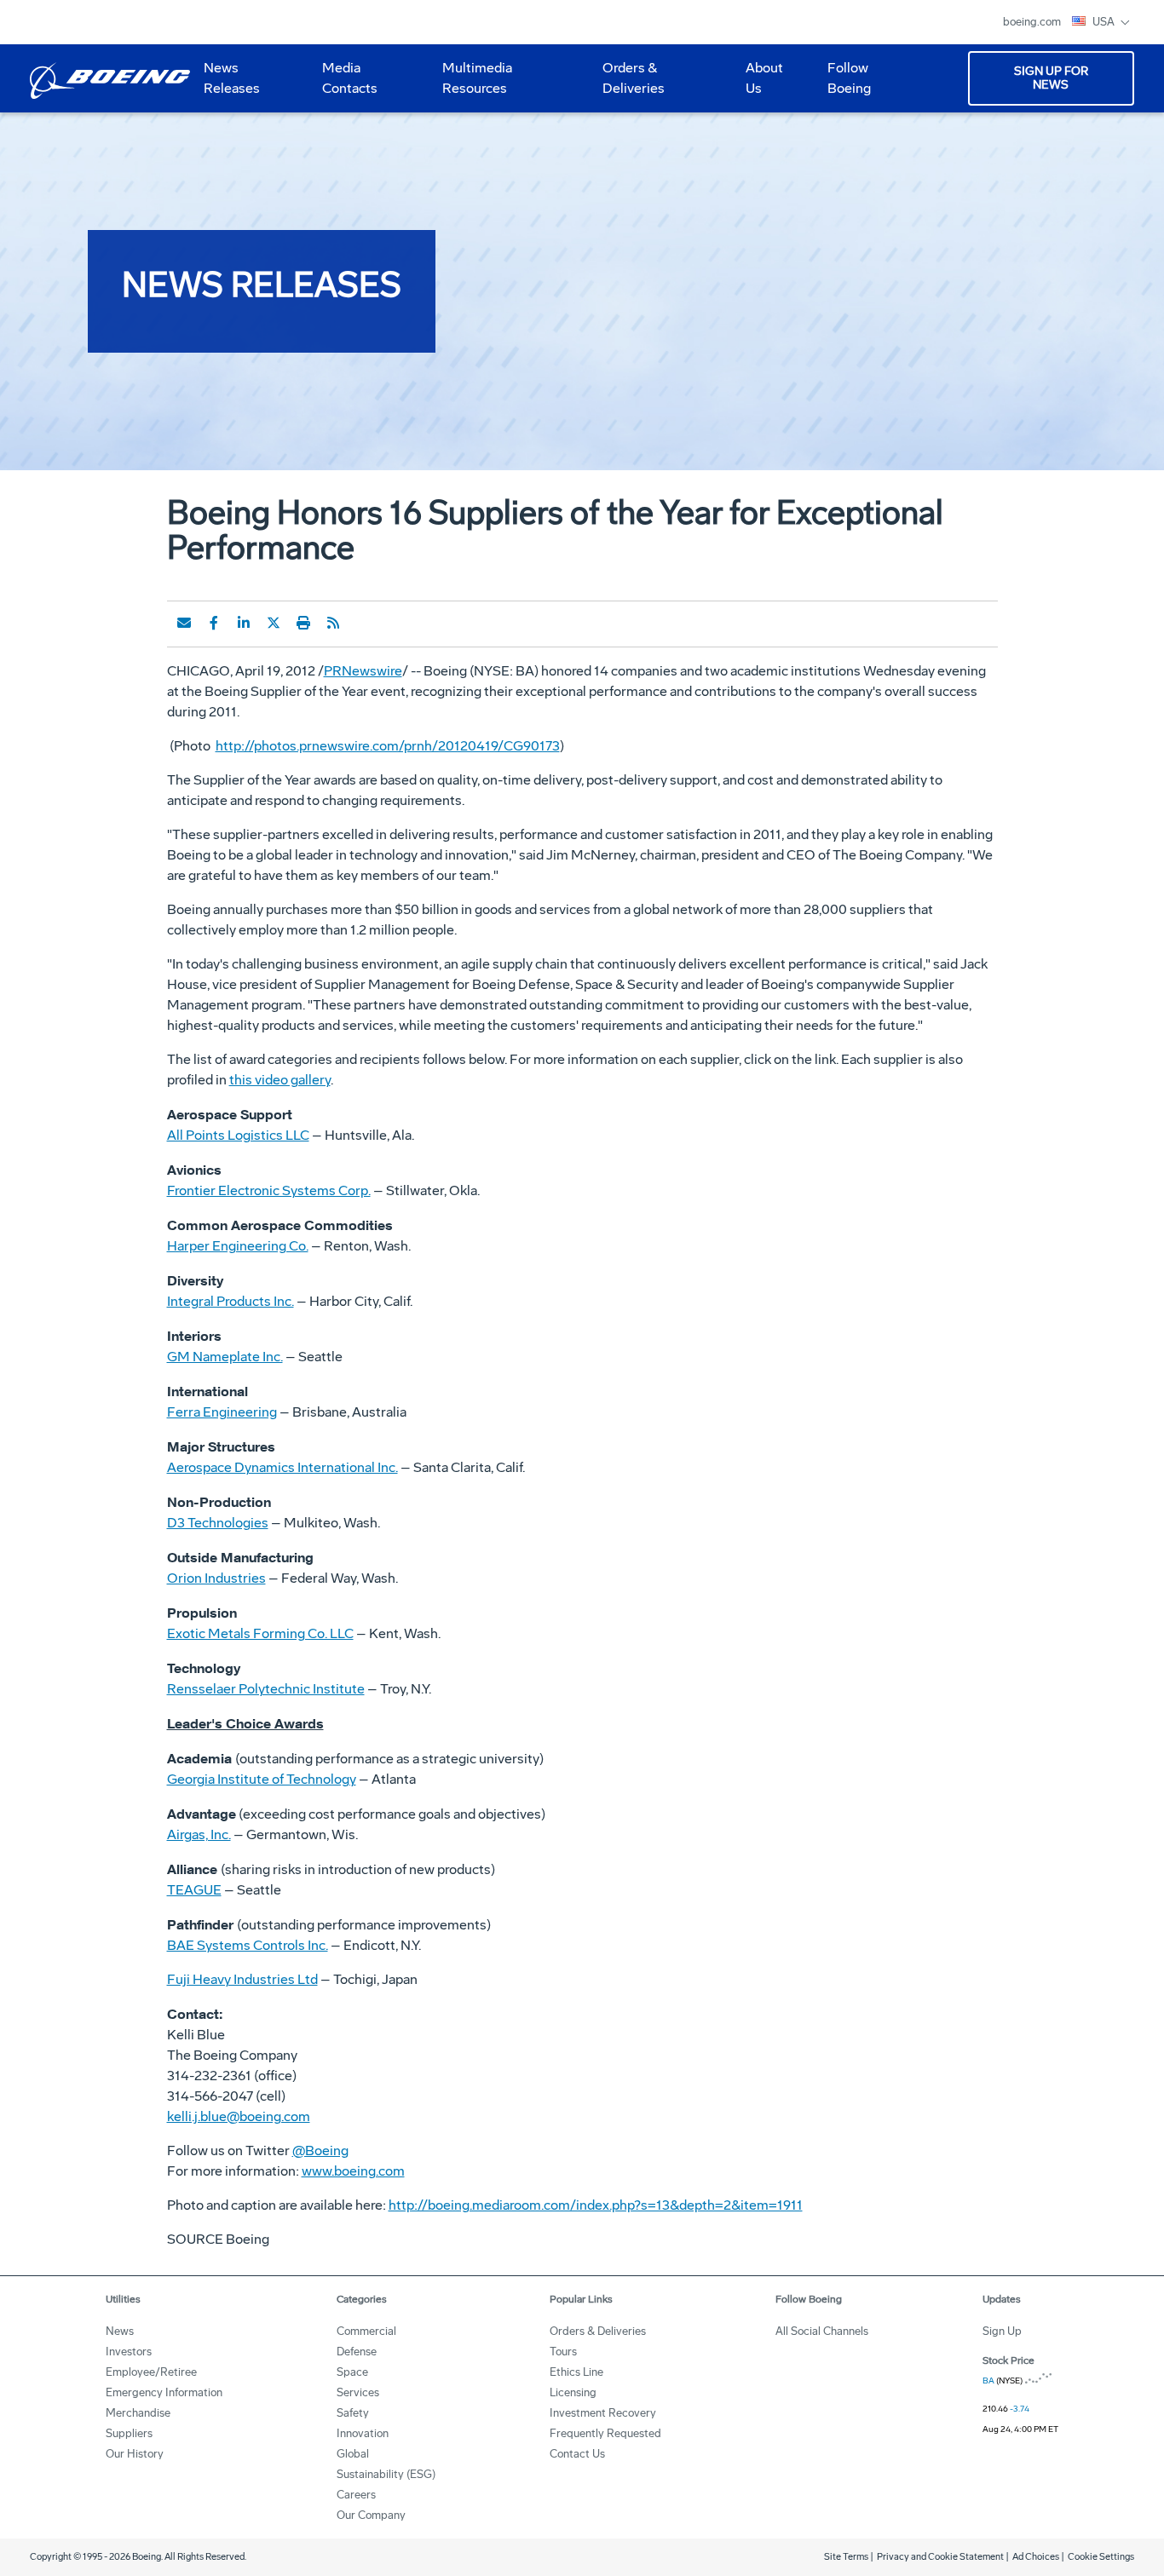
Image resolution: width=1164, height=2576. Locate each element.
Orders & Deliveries (627, 84)
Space (352, 2372)
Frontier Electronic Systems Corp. (269, 1190)
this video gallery (280, 1080)
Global (353, 2454)
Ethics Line (576, 2372)
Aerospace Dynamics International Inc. (282, 1467)
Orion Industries (216, 1578)
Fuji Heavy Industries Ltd (242, 1979)
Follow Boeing (849, 78)
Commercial (366, 2331)
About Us (758, 84)
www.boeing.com (353, 2171)
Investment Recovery (603, 2413)
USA (1105, 22)
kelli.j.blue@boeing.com (239, 2116)
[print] (303, 623)
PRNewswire (363, 671)
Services (358, 2392)
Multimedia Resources (470, 84)
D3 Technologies (218, 1523)
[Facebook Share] (214, 623)
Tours (563, 2352)
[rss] (333, 623)
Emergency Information (164, 2392)
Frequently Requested (605, 2433)
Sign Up (1002, 2331)
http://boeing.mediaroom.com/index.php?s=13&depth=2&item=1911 (596, 2205)
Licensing (573, 2392)
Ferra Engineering (222, 1412)
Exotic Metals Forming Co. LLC (260, 1633)
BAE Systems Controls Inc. (248, 1945)
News (120, 2331)
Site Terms (846, 2557)
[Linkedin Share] (244, 623)
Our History (135, 2454)
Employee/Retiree (151, 2372)
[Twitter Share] (274, 623)
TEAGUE (194, 1890)
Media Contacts (350, 78)
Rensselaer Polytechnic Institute (266, 1689)
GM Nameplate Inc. (225, 1357)
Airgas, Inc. (199, 1834)
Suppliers (129, 2433)
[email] (184, 623)
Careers (356, 2495)
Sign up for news (1051, 78)
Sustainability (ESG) (386, 2474)
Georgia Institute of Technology (262, 1779)
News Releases (232, 78)
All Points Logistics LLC (238, 1135)
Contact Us (577, 2454)
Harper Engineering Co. (238, 1246)
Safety (353, 2413)
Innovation (363, 2433)
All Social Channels (822, 2331)
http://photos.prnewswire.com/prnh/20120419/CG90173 (388, 746)
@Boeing (320, 2150)
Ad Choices (1036, 2557)
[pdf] (363, 623)
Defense (357, 2352)
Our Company (371, 2515)
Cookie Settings (1101, 2557)
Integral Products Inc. (230, 1301)
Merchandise (138, 2413)
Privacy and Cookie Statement (940, 2557)
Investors (129, 2352)
